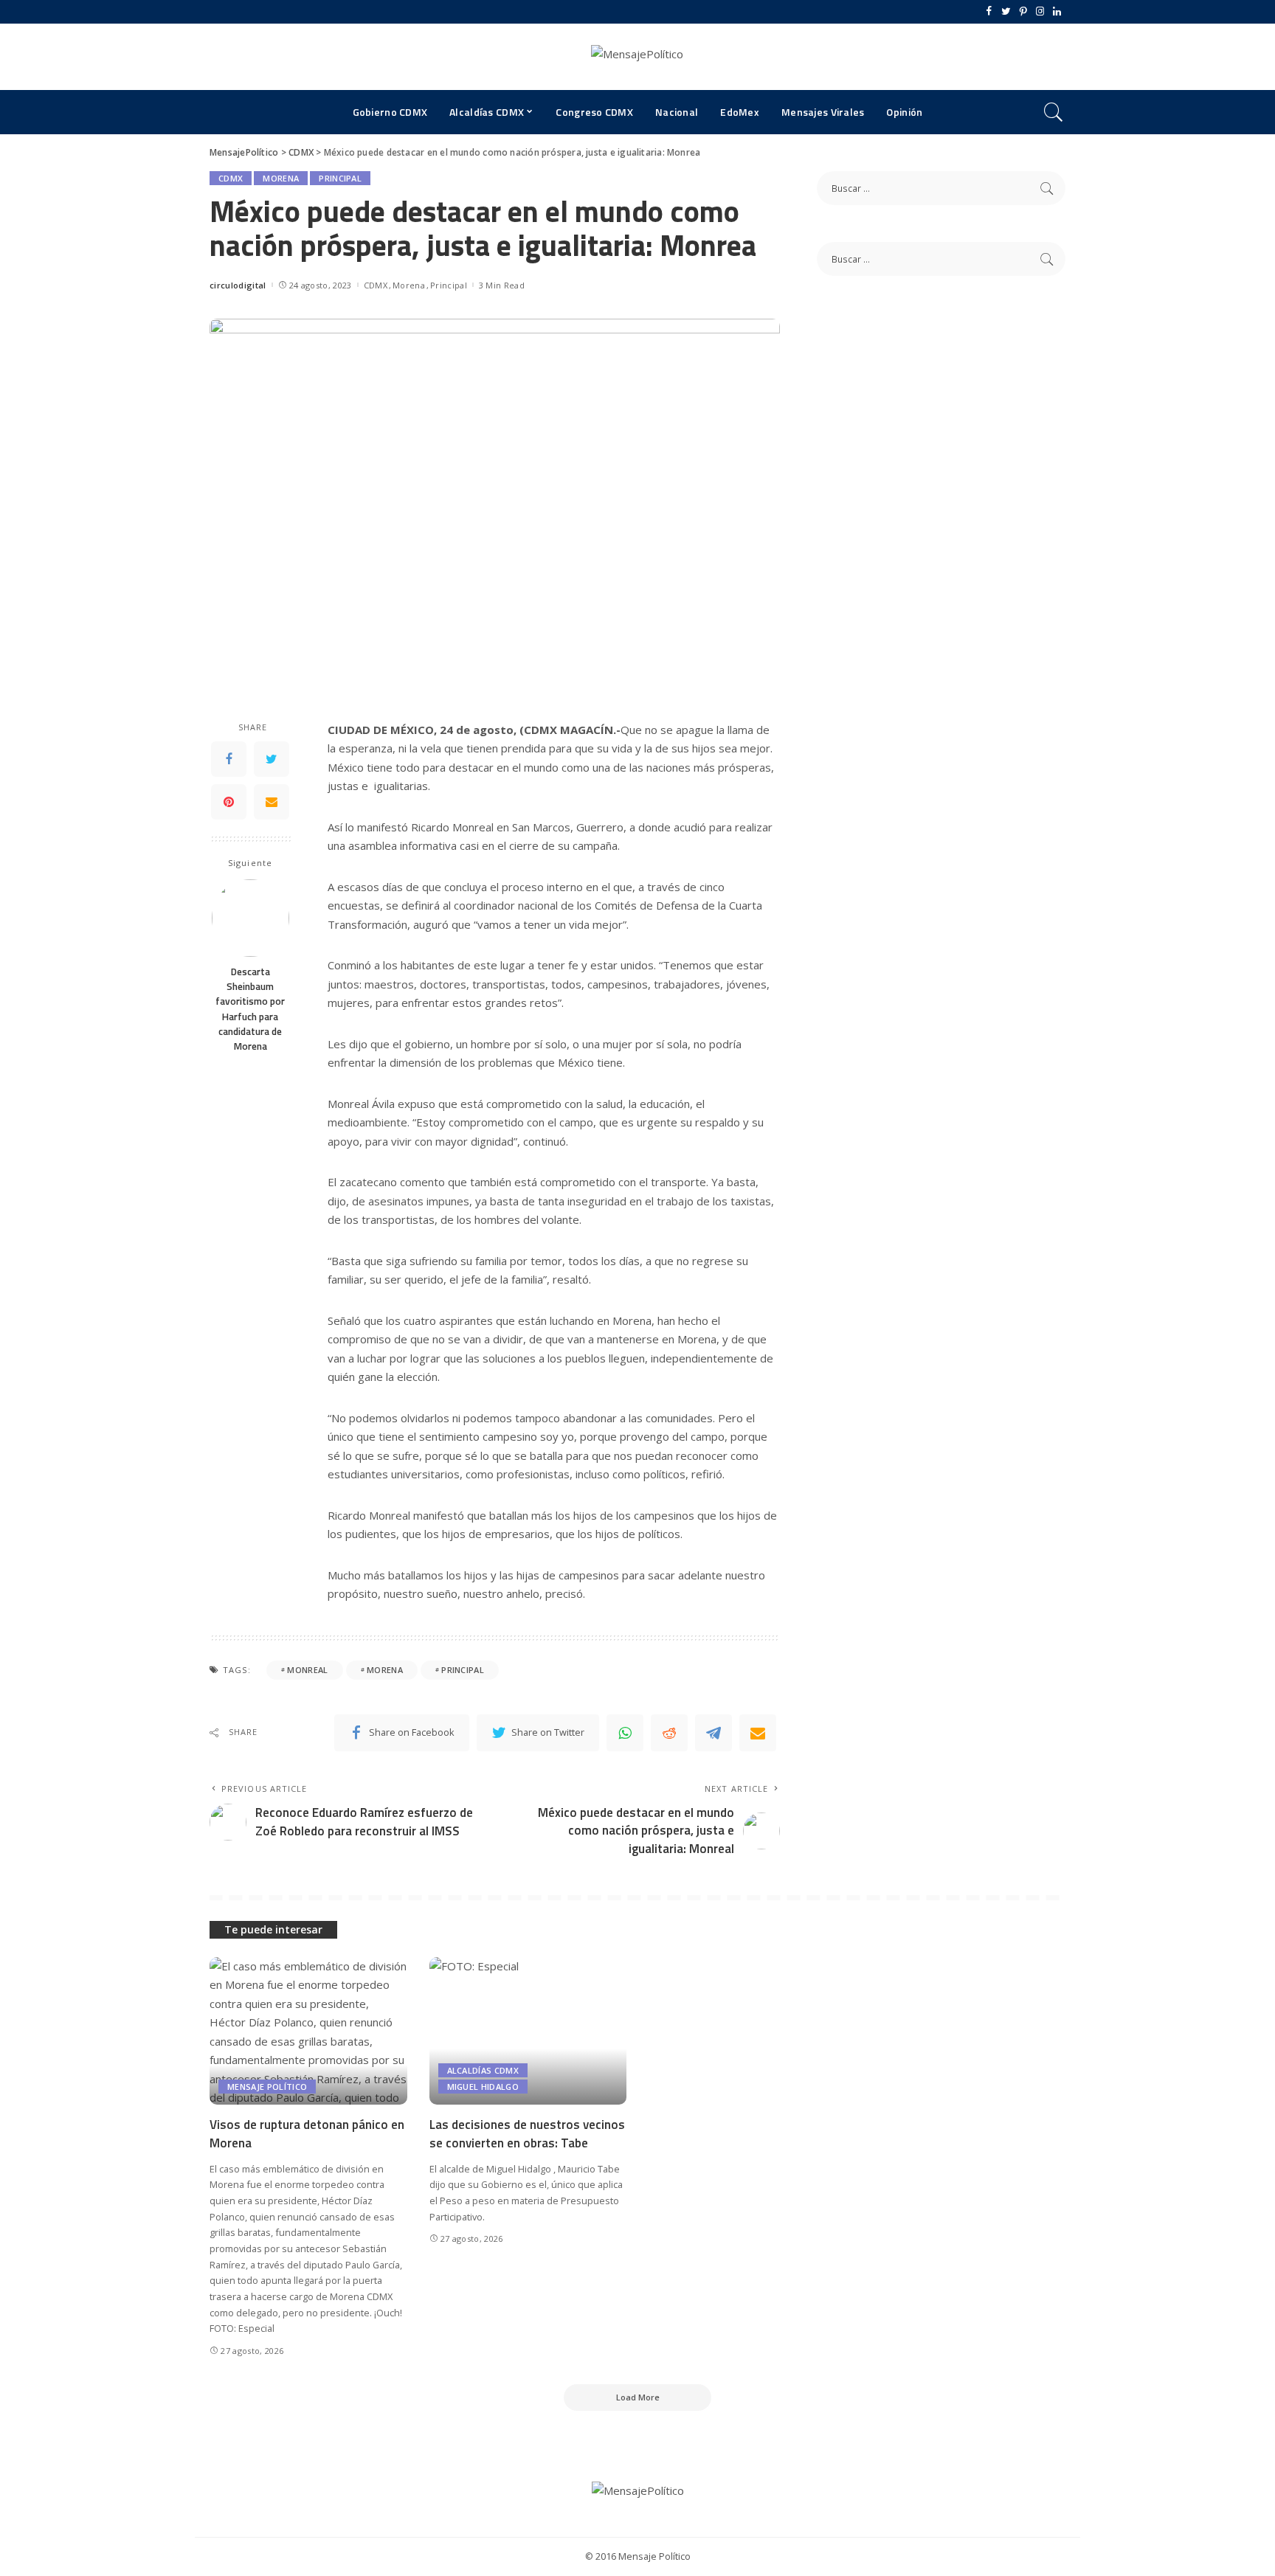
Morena (281, 178)
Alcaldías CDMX (483, 2070)
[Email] (272, 802)
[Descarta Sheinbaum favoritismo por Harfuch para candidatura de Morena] (250, 918)
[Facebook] (989, 12)
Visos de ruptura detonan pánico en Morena (307, 2134)
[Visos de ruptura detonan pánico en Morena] (308, 2031)
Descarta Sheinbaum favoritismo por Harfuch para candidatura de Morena (250, 1009)
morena (385, 1670)
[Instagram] (1040, 12)
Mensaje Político (267, 2087)
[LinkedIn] (1057, 12)
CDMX (231, 178)
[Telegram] (713, 1733)
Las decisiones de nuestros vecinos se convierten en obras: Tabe (527, 2134)
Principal (340, 178)
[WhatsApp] (625, 1733)
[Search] (1054, 112)
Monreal (307, 1670)
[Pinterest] (1023, 12)
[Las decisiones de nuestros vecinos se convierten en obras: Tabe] (528, 2031)
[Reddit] (669, 1733)
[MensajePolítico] (637, 57)
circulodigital (238, 285)
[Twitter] (1006, 12)
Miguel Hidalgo (483, 2087)
